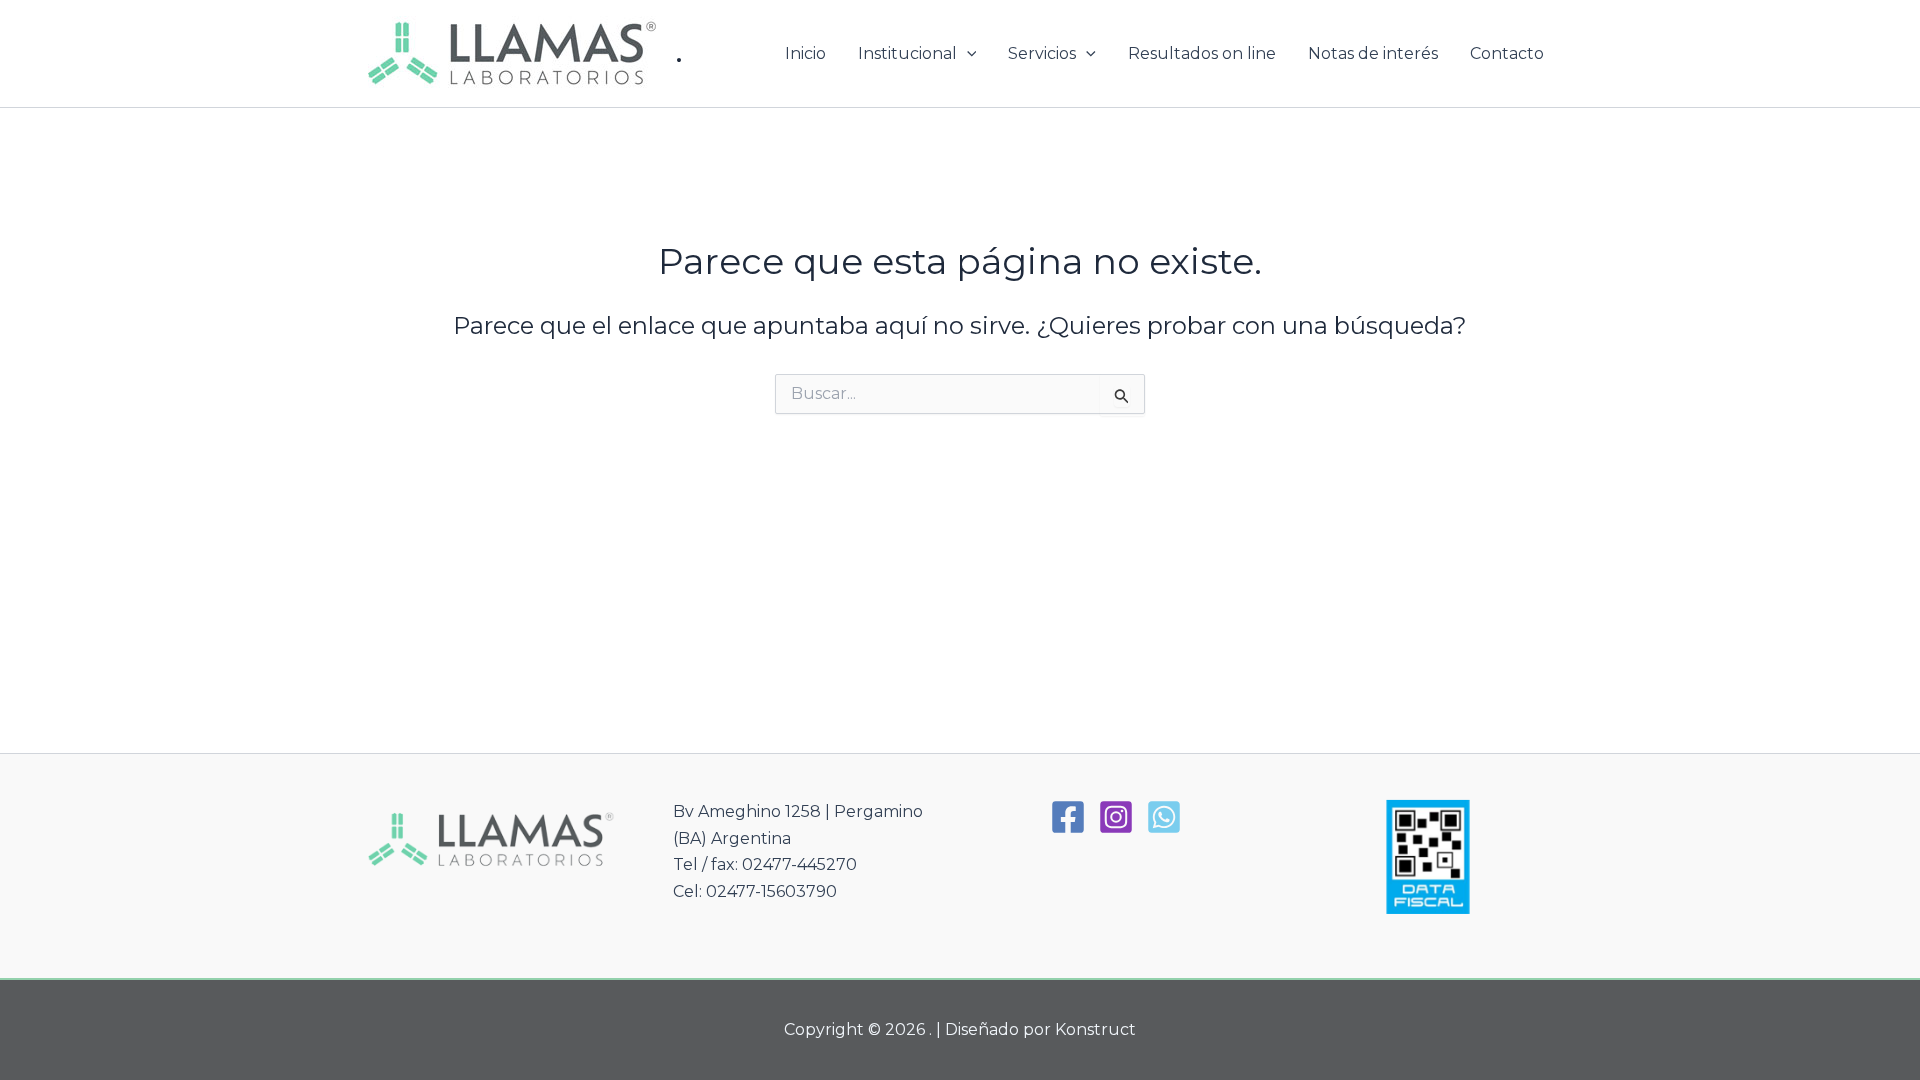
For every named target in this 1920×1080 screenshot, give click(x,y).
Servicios (1042, 53)
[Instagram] (1116, 817)
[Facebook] (1068, 817)
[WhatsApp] (1164, 817)
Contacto (1507, 53)
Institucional (907, 53)
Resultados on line (1202, 53)
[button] (967, 54)
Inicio (805, 53)
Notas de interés (1373, 53)
